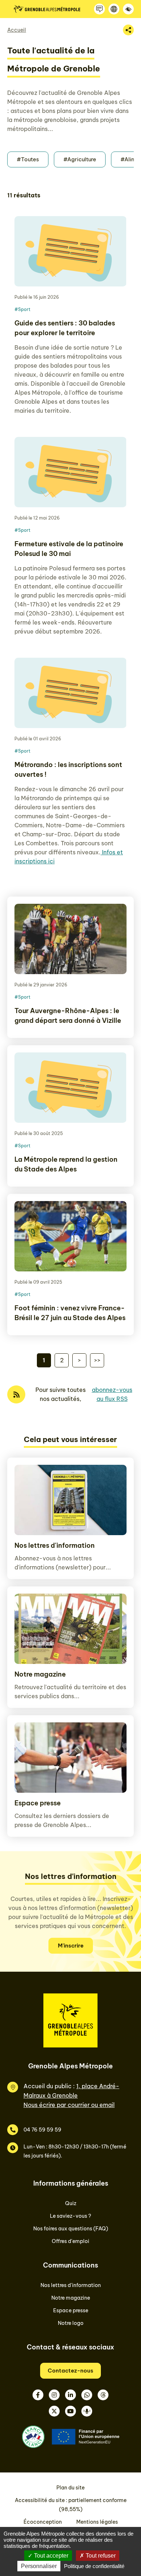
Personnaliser (39, 2566)
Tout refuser (100, 2556)
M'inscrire (71, 1946)
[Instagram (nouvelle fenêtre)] (54, 2395)
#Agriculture (80, 159)
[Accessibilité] (128, 9)
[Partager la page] (128, 30)
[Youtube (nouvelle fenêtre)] (70, 2411)
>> (97, 1360)
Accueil (17, 30)
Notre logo (71, 2323)
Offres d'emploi (70, 2241)
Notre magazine (40, 1674)
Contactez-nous (70, 2371)
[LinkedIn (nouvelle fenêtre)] (70, 2395)
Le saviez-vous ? (70, 2216)
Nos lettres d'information (55, 1545)
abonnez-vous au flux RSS (112, 1394)
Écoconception (43, 2522)
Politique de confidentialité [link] (94, 2566)
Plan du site (70, 2488)
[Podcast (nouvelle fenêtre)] (87, 2411)
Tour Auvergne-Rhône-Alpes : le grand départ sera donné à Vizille (68, 1016)
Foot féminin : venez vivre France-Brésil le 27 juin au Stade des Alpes (70, 1313)
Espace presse (38, 1803)
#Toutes (28, 159)
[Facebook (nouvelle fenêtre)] (38, 2395)
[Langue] (114, 9)
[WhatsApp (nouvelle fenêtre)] (87, 2395)
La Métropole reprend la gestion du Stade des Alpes (66, 1164)
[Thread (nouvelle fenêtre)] (103, 2395)
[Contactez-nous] (99, 9)
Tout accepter (50, 2556)
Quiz (71, 2203)
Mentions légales (97, 2522)
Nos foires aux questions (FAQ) (71, 2229)
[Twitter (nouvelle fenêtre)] (54, 2411)
